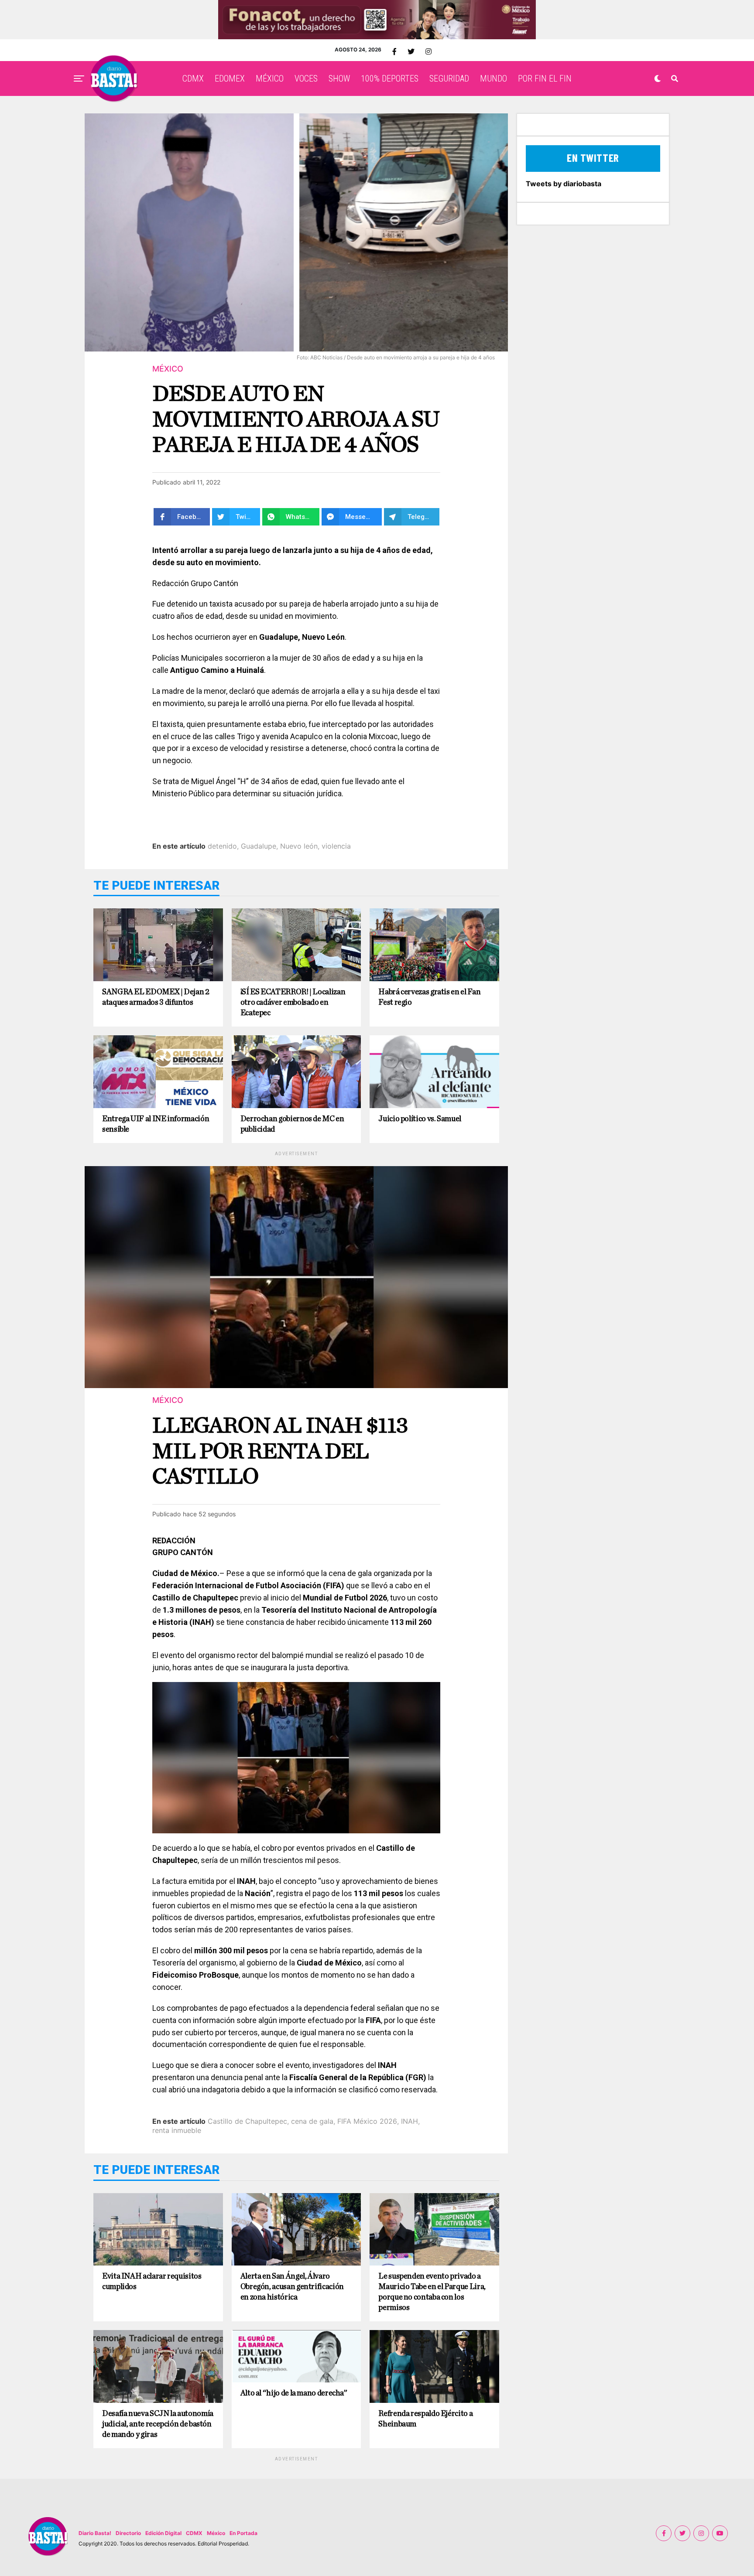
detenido (222, 846)
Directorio (128, 2533)
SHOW (339, 78)
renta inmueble (177, 2130)
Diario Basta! (95, 2533)
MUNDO (494, 78)
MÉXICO (270, 78)
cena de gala (312, 2121)
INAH (410, 2121)
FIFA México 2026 (367, 2121)
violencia (336, 846)
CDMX (193, 78)
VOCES (306, 78)
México (216, 2533)
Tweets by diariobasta (564, 184)
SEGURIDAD (449, 78)
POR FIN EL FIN (545, 78)
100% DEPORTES (390, 78)
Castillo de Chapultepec (247, 2121)
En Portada (243, 2533)
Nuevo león (299, 846)
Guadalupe (259, 846)
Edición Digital (163, 2533)
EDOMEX (230, 78)
